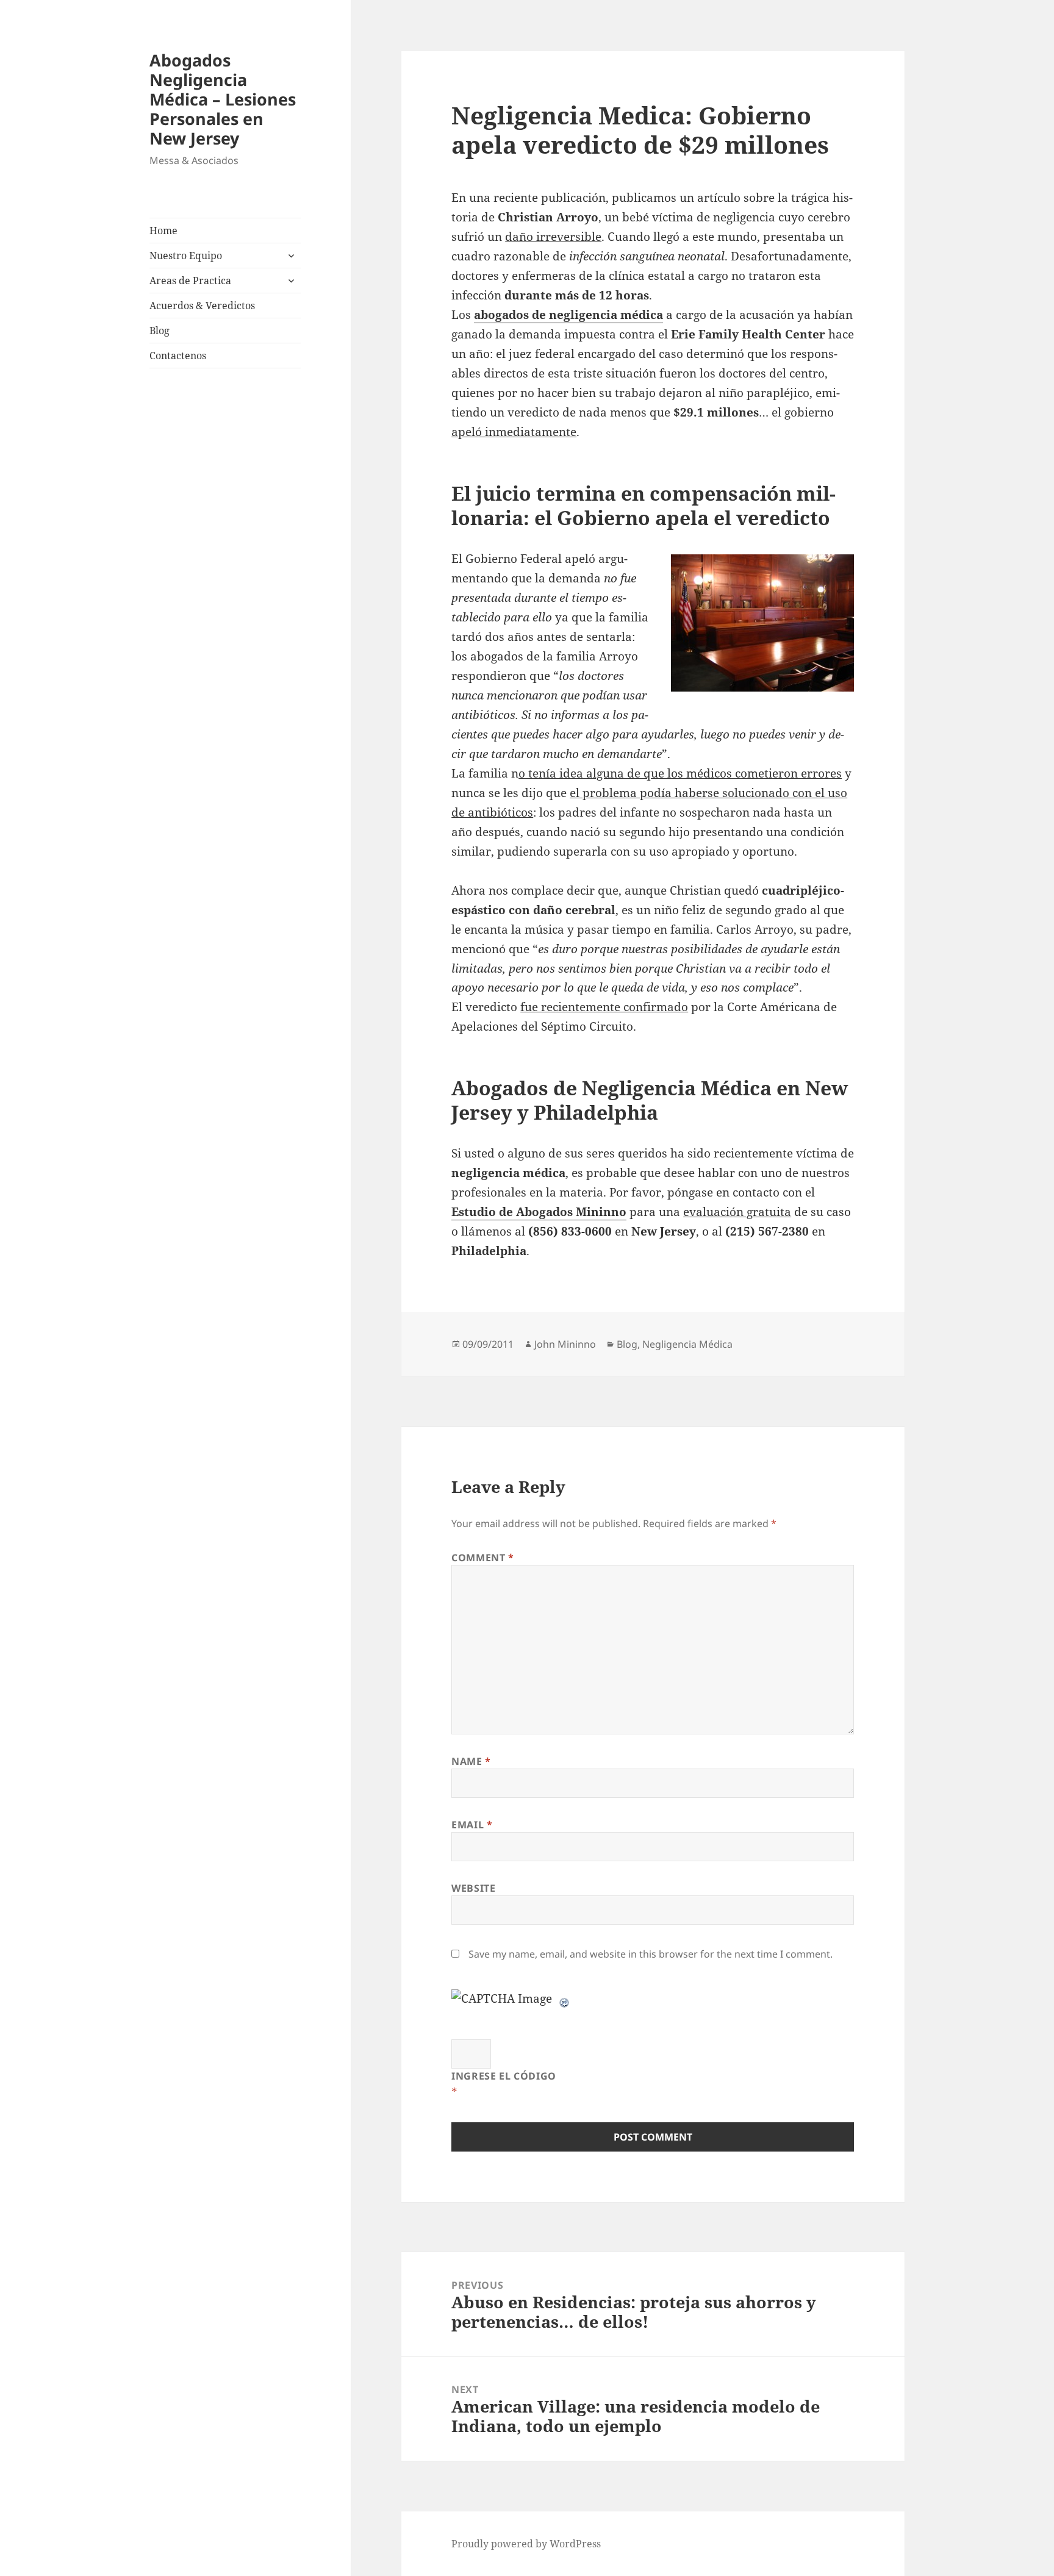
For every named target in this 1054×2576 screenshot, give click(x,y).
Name (471, 1761)
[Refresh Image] (565, 1998)
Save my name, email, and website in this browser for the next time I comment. (651, 1954)
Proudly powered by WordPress (526, 2544)
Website (473, 1888)
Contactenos (178, 356)
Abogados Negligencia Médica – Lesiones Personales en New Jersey (223, 99)
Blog (160, 331)
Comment (483, 1558)
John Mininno (565, 1344)
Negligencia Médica (687, 1344)
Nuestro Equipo (186, 256)
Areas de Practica (190, 281)
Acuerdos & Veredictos (202, 306)
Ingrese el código (504, 2076)
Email (472, 1825)
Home (163, 231)
